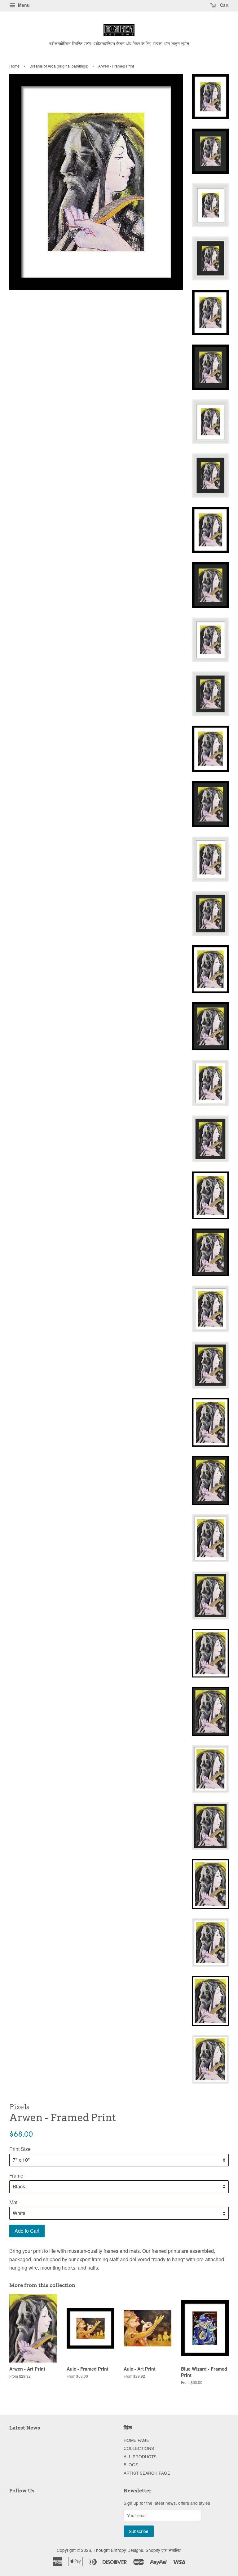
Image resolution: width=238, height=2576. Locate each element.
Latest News (25, 2428)
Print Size (20, 2149)
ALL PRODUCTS (140, 2456)
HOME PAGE (136, 2440)
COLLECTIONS (139, 2448)
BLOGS (131, 2464)
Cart (224, 5)
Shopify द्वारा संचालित (163, 2550)
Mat (13, 2202)
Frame (16, 2176)
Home (14, 66)
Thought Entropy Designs (118, 2550)
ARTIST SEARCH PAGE (147, 2473)
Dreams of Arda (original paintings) (59, 66)
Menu (23, 5)
